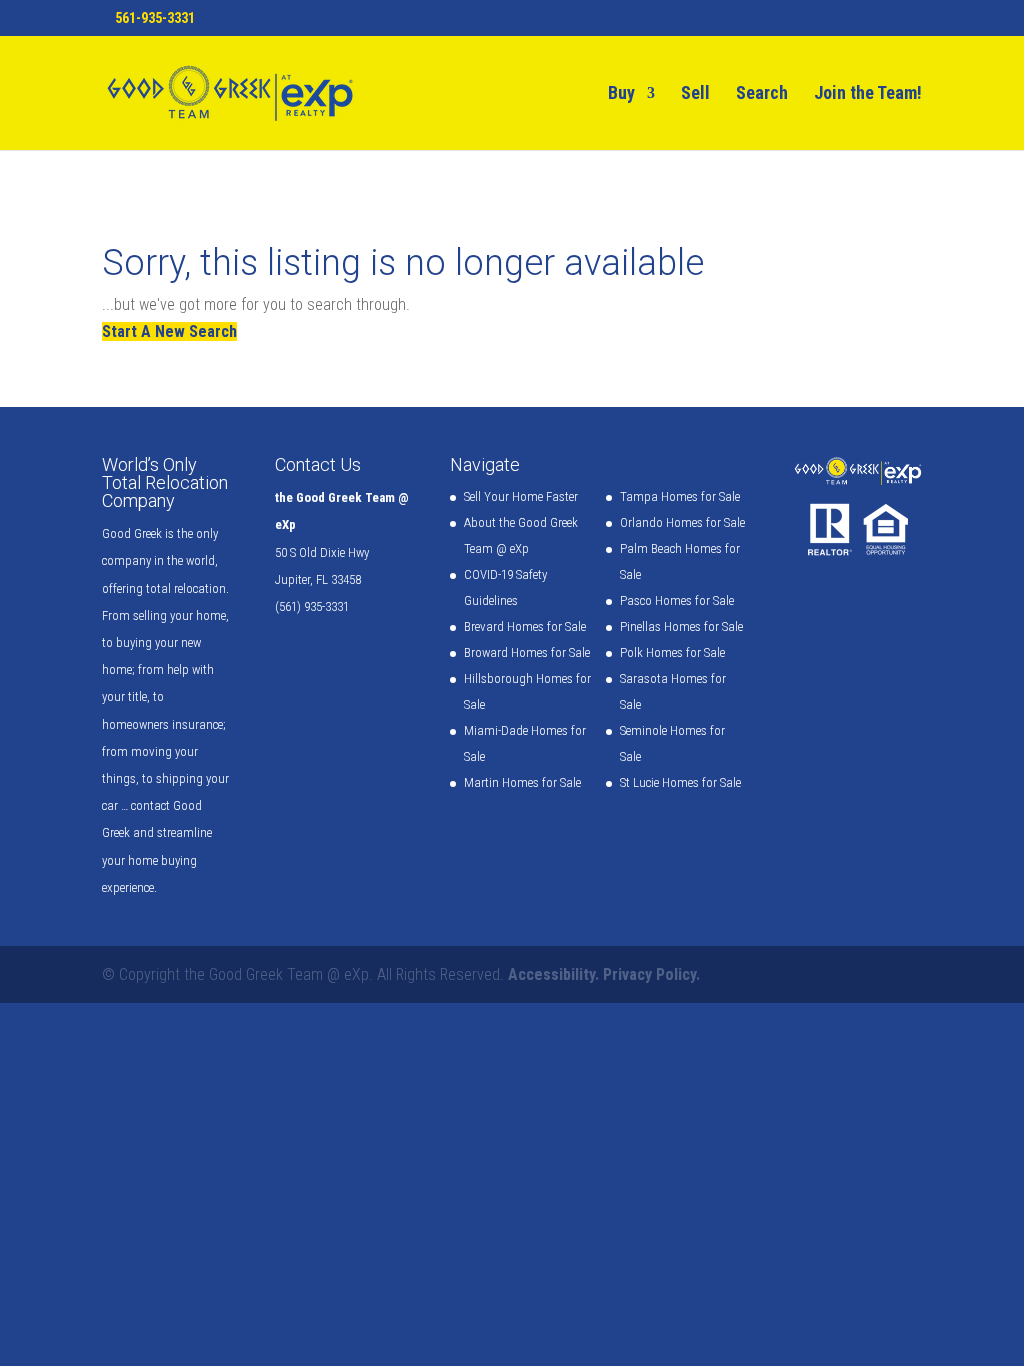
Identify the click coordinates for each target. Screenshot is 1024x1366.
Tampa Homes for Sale (680, 496)
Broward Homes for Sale (527, 652)
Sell (695, 94)
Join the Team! (868, 94)
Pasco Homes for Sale (677, 600)
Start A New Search (169, 331)
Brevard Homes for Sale (525, 626)
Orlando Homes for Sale (682, 522)
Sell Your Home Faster (521, 496)
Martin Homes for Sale (522, 782)
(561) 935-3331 (312, 606)
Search (762, 94)
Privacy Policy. (651, 974)
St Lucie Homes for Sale (680, 782)
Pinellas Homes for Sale (681, 626)
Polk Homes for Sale (672, 652)
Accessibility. (553, 974)
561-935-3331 (155, 18)
